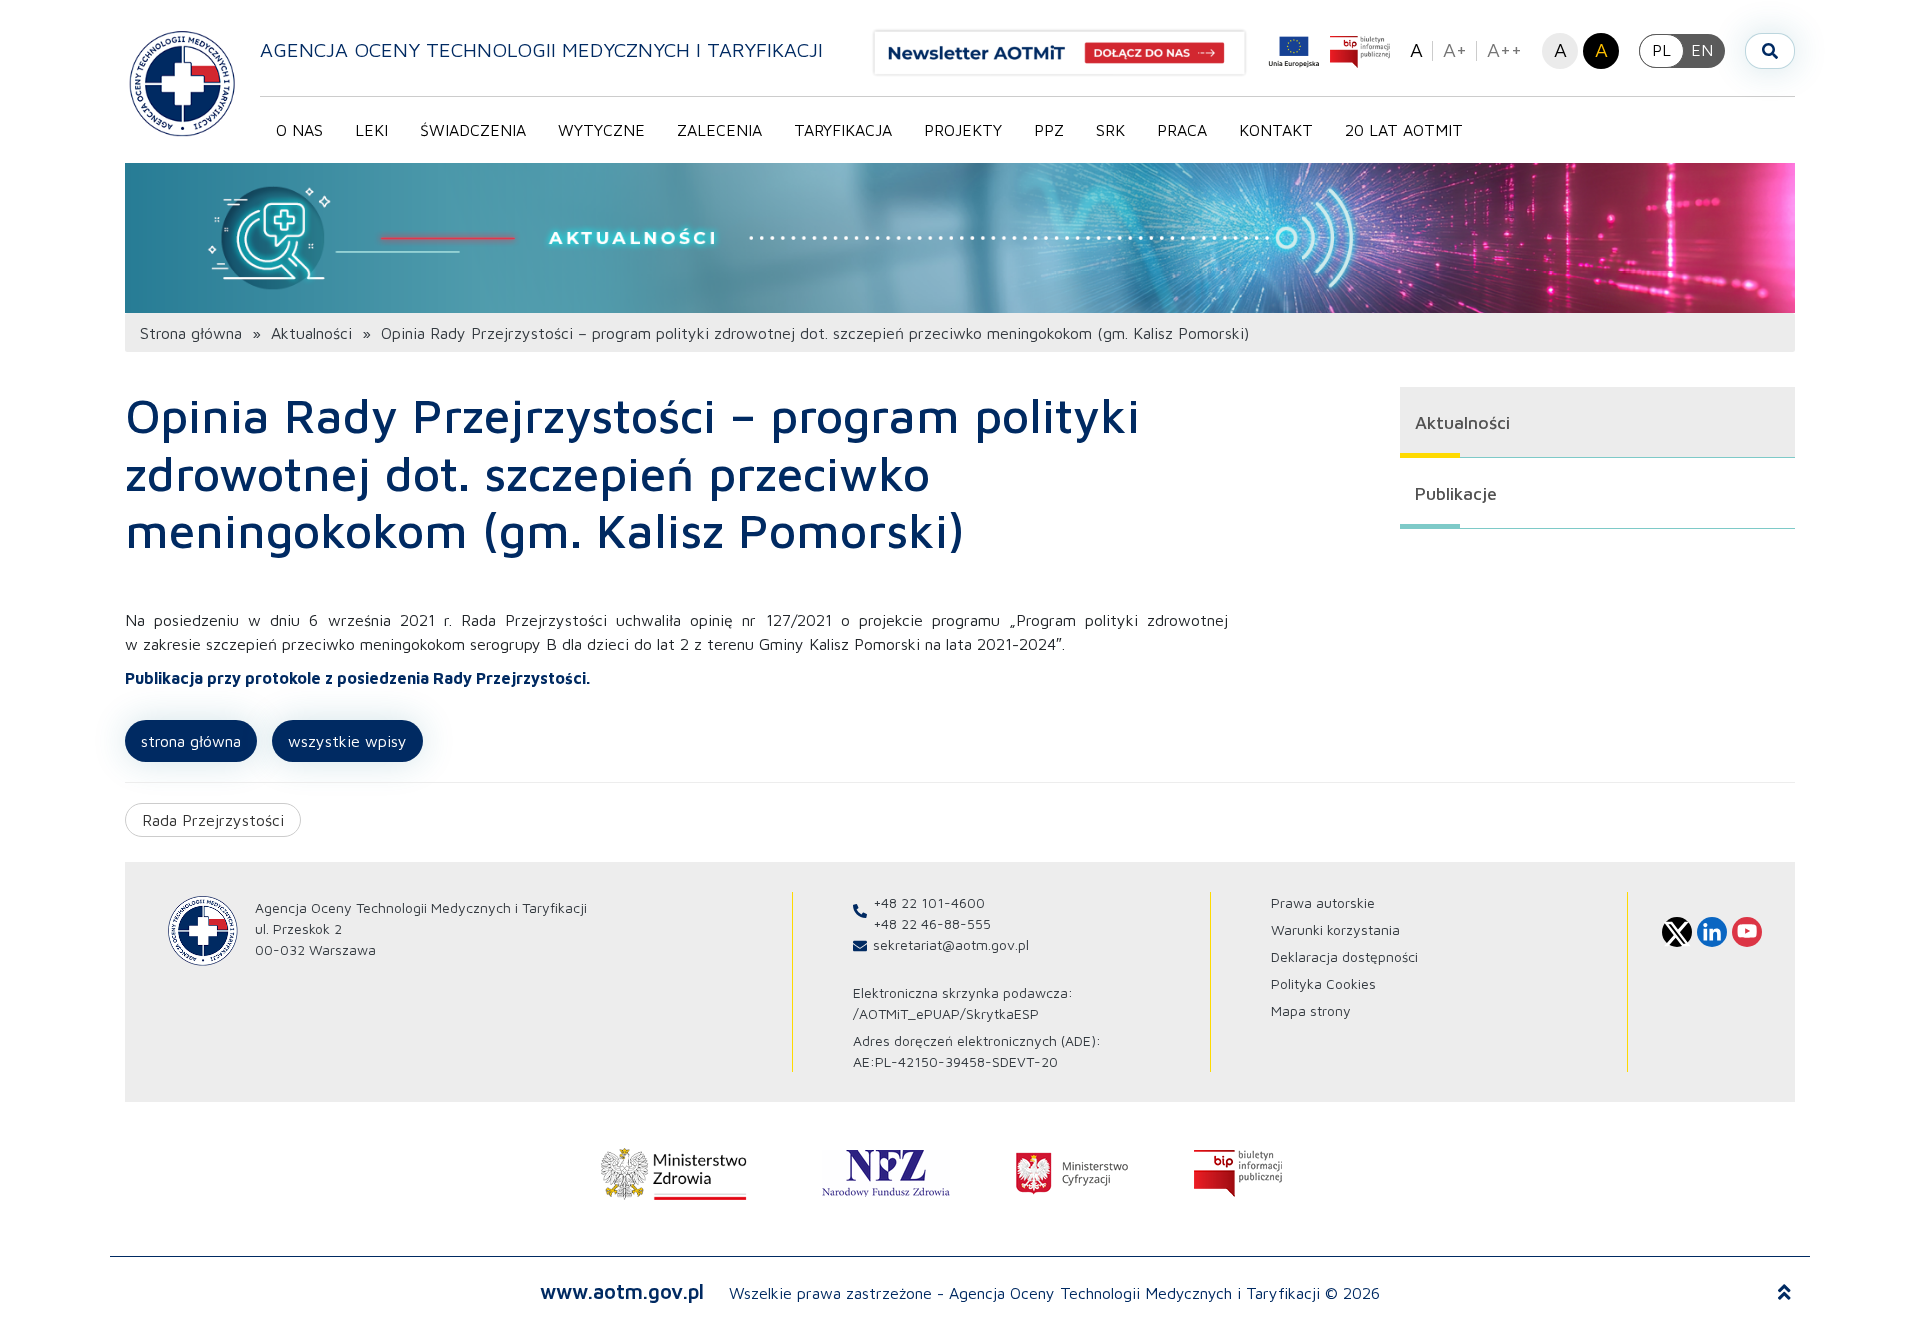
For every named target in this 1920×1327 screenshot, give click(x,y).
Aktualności (311, 333)
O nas (299, 130)
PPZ (1049, 130)
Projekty (963, 130)
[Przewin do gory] (1784, 1293)
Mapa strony (1311, 1010)
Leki (371, 130)
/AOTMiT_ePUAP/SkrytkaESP (946, 1013)
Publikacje (1456, 493)
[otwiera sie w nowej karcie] (674, 1174)
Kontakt (1276, 130)
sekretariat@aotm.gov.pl (951, 944)
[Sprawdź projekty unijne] (1294, 52)
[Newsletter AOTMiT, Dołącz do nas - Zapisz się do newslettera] (1068, 53)
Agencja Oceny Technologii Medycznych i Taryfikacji (541, 49)
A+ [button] (1455, 49)
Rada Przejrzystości (213, 820)
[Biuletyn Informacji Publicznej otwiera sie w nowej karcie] (1360, 52)
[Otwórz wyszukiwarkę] (1770, 51)
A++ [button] (1504, 49)
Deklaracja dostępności (1344, 956)
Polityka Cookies (1323, 983)
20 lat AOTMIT (1404, 130)
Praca (1182, 130)
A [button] (1416, 49)
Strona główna (191, 333)
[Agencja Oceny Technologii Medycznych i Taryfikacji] (182, 82)
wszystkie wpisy (347, 741)
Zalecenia (719, 130)
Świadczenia (473, 130)
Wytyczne (601, 130)
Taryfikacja (843, 130)
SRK (1110, 130)
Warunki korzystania (1335, 929)
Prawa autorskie (1323, 902)
